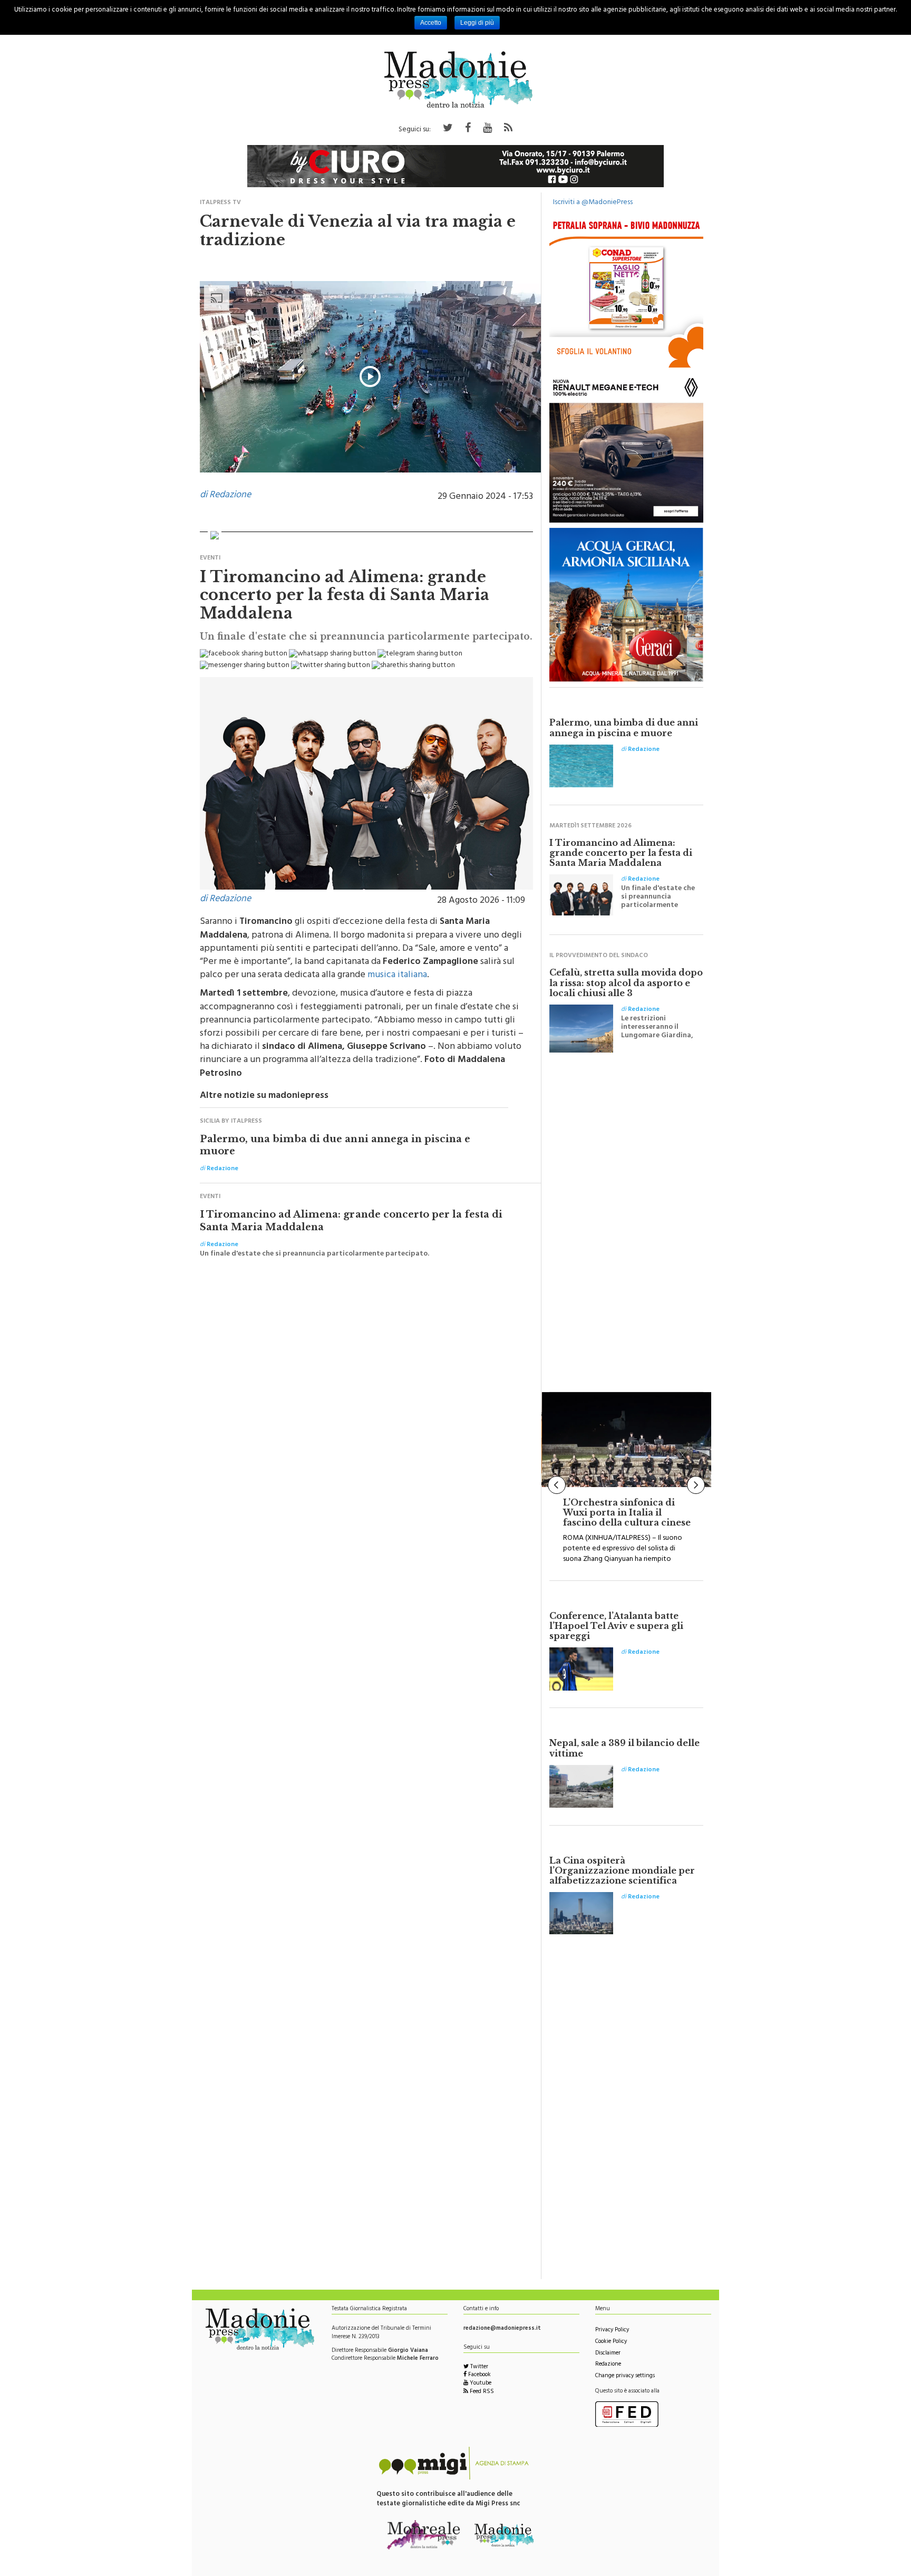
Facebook (479, 2375)
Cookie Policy (611, 2342)
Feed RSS (481, 2392)
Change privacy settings (625, 2376)
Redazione (608, 2365)
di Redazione (225, 496)
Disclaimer (608, 2354)
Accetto (431, 23)
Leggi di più (477, 23)
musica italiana (397, 976)
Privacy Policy (612, 2331)
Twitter (478, 2367)
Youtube (480, 2384)
